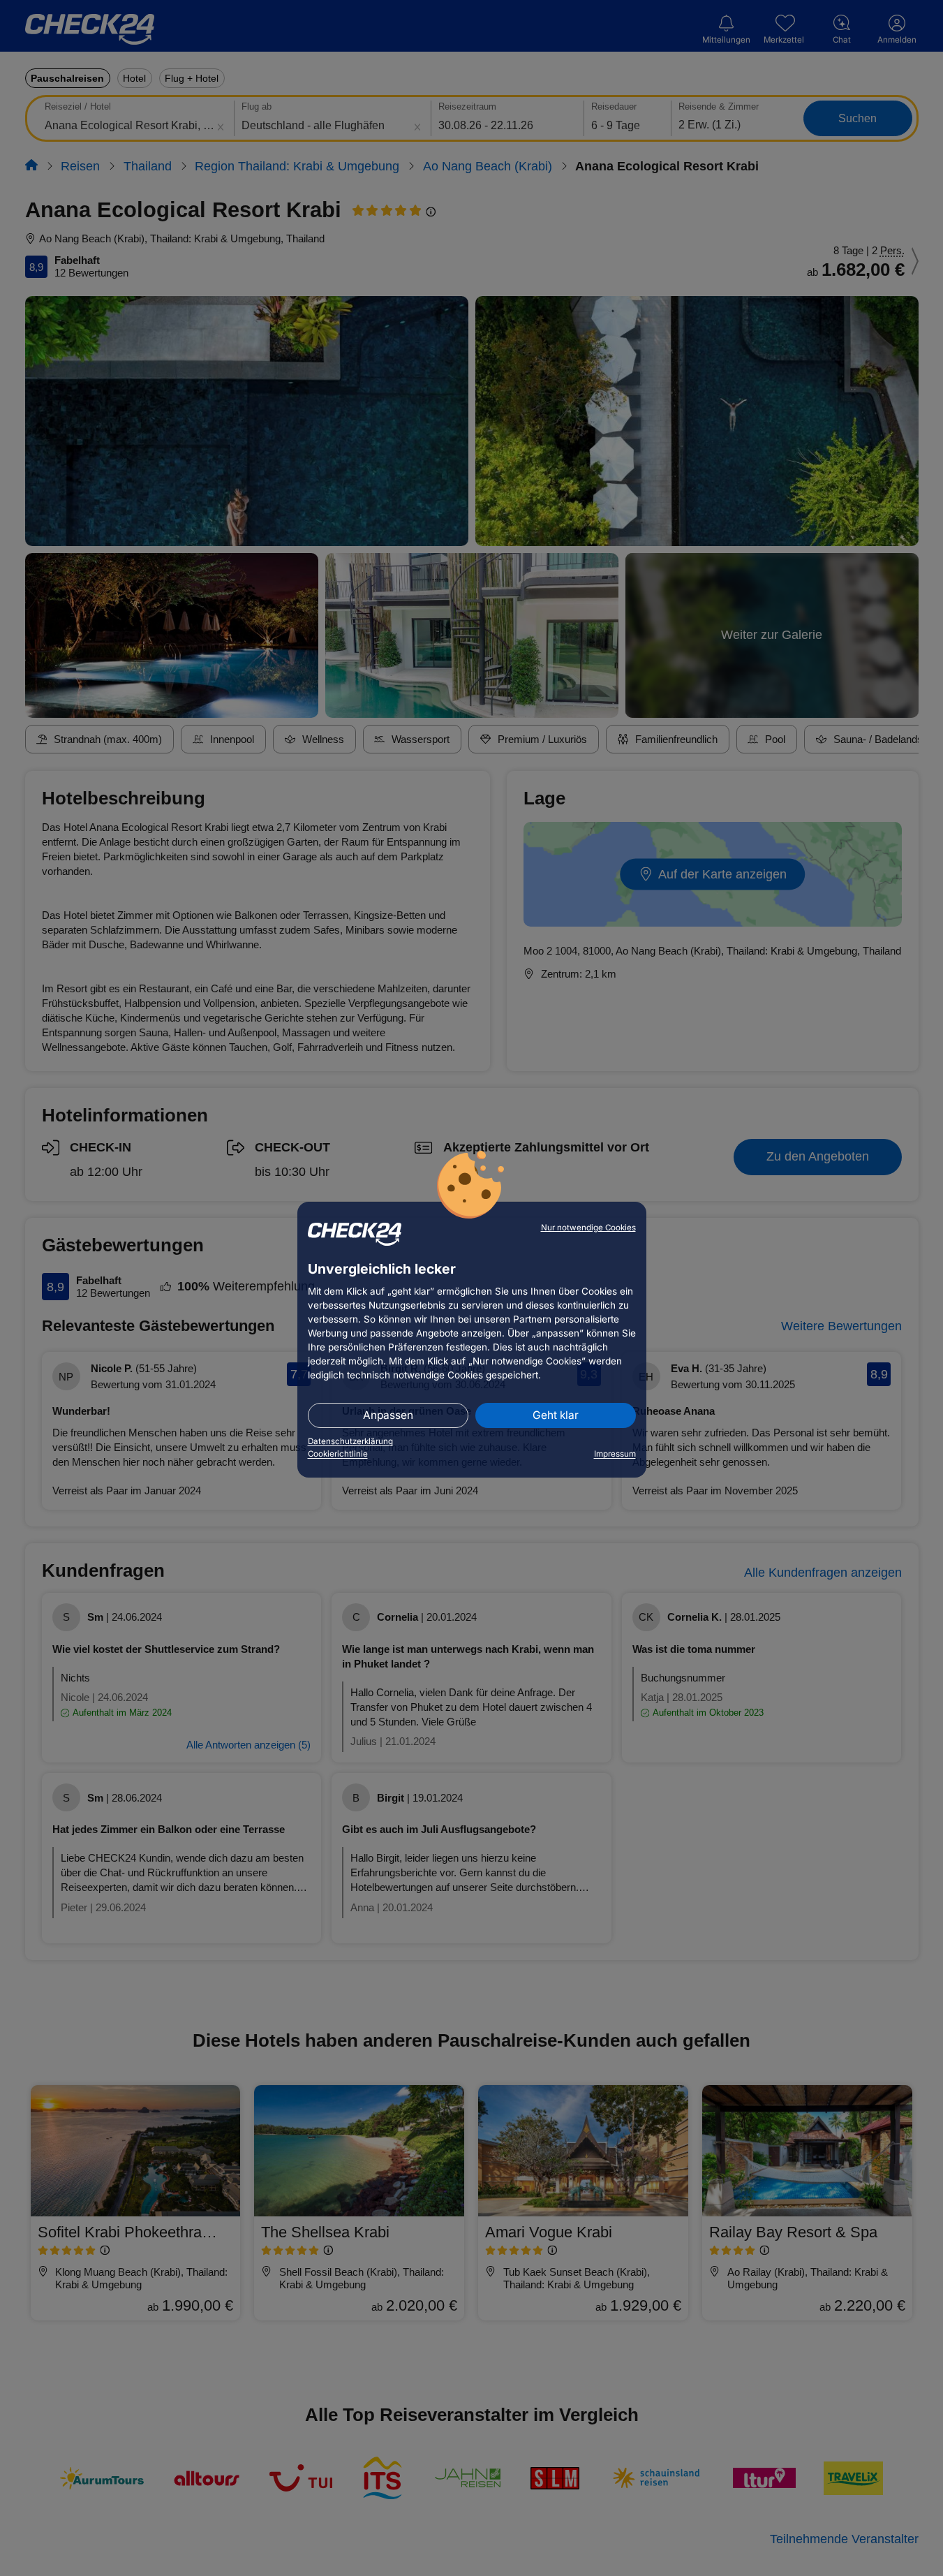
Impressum (615, 1454)
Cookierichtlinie (338, 1454)
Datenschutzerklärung (350, 1441)
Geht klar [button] (556, 1415)
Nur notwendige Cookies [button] (588, 1228)
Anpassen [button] (388, 1415)
